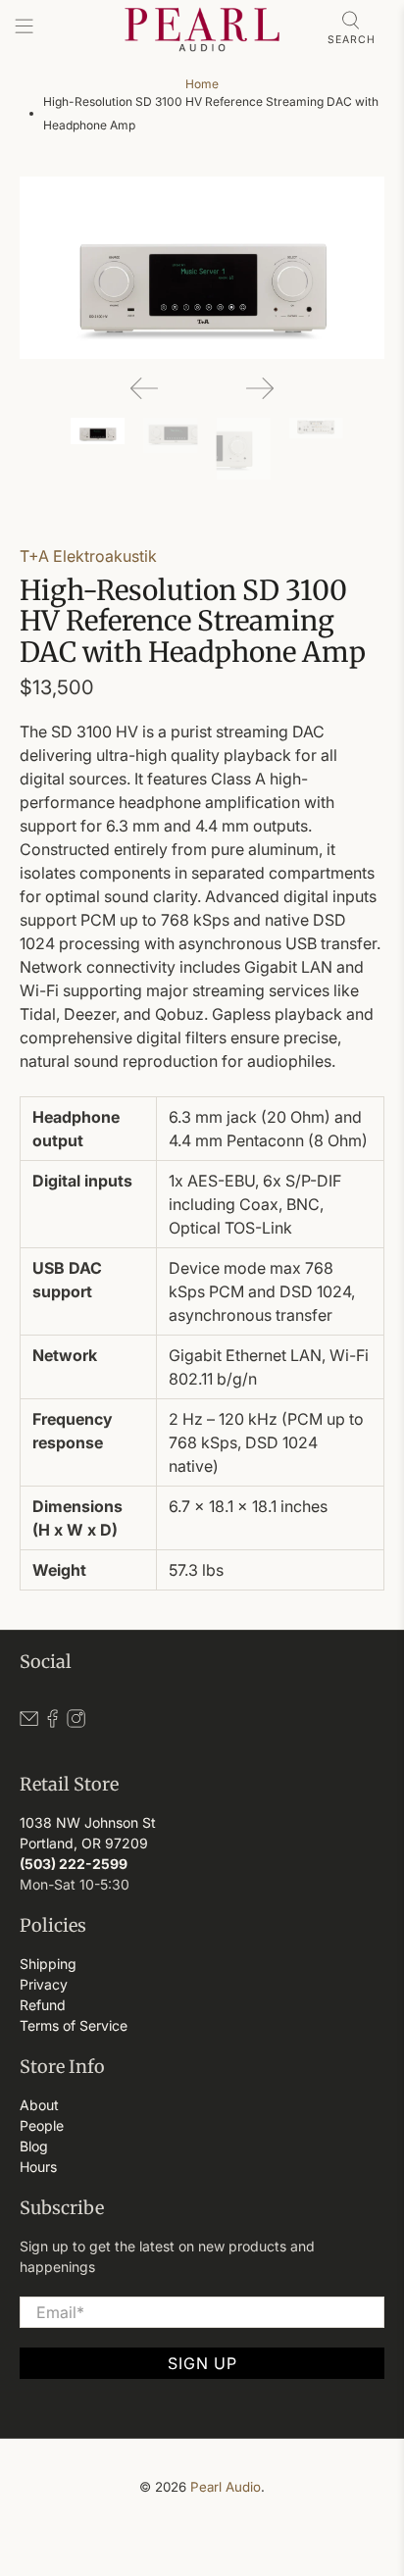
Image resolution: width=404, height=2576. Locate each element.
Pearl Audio (226, 2487)
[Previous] (144, 388)
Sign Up (202, 2363)
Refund (43, 2005)
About (39, 2105)
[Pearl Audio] (202, 29)
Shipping (48, 1964)
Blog (34, 2146)
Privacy (44, 1984)
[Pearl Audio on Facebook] (52, 1723)
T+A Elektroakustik (88, 556)
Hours (38, 2167)
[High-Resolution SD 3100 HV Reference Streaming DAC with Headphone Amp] (202, 268)
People (42, 2125)
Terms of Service (74, 2025)
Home (202, 84)
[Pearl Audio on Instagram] (76, 1723)
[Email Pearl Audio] (29, 1723)
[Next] (260, 388)
